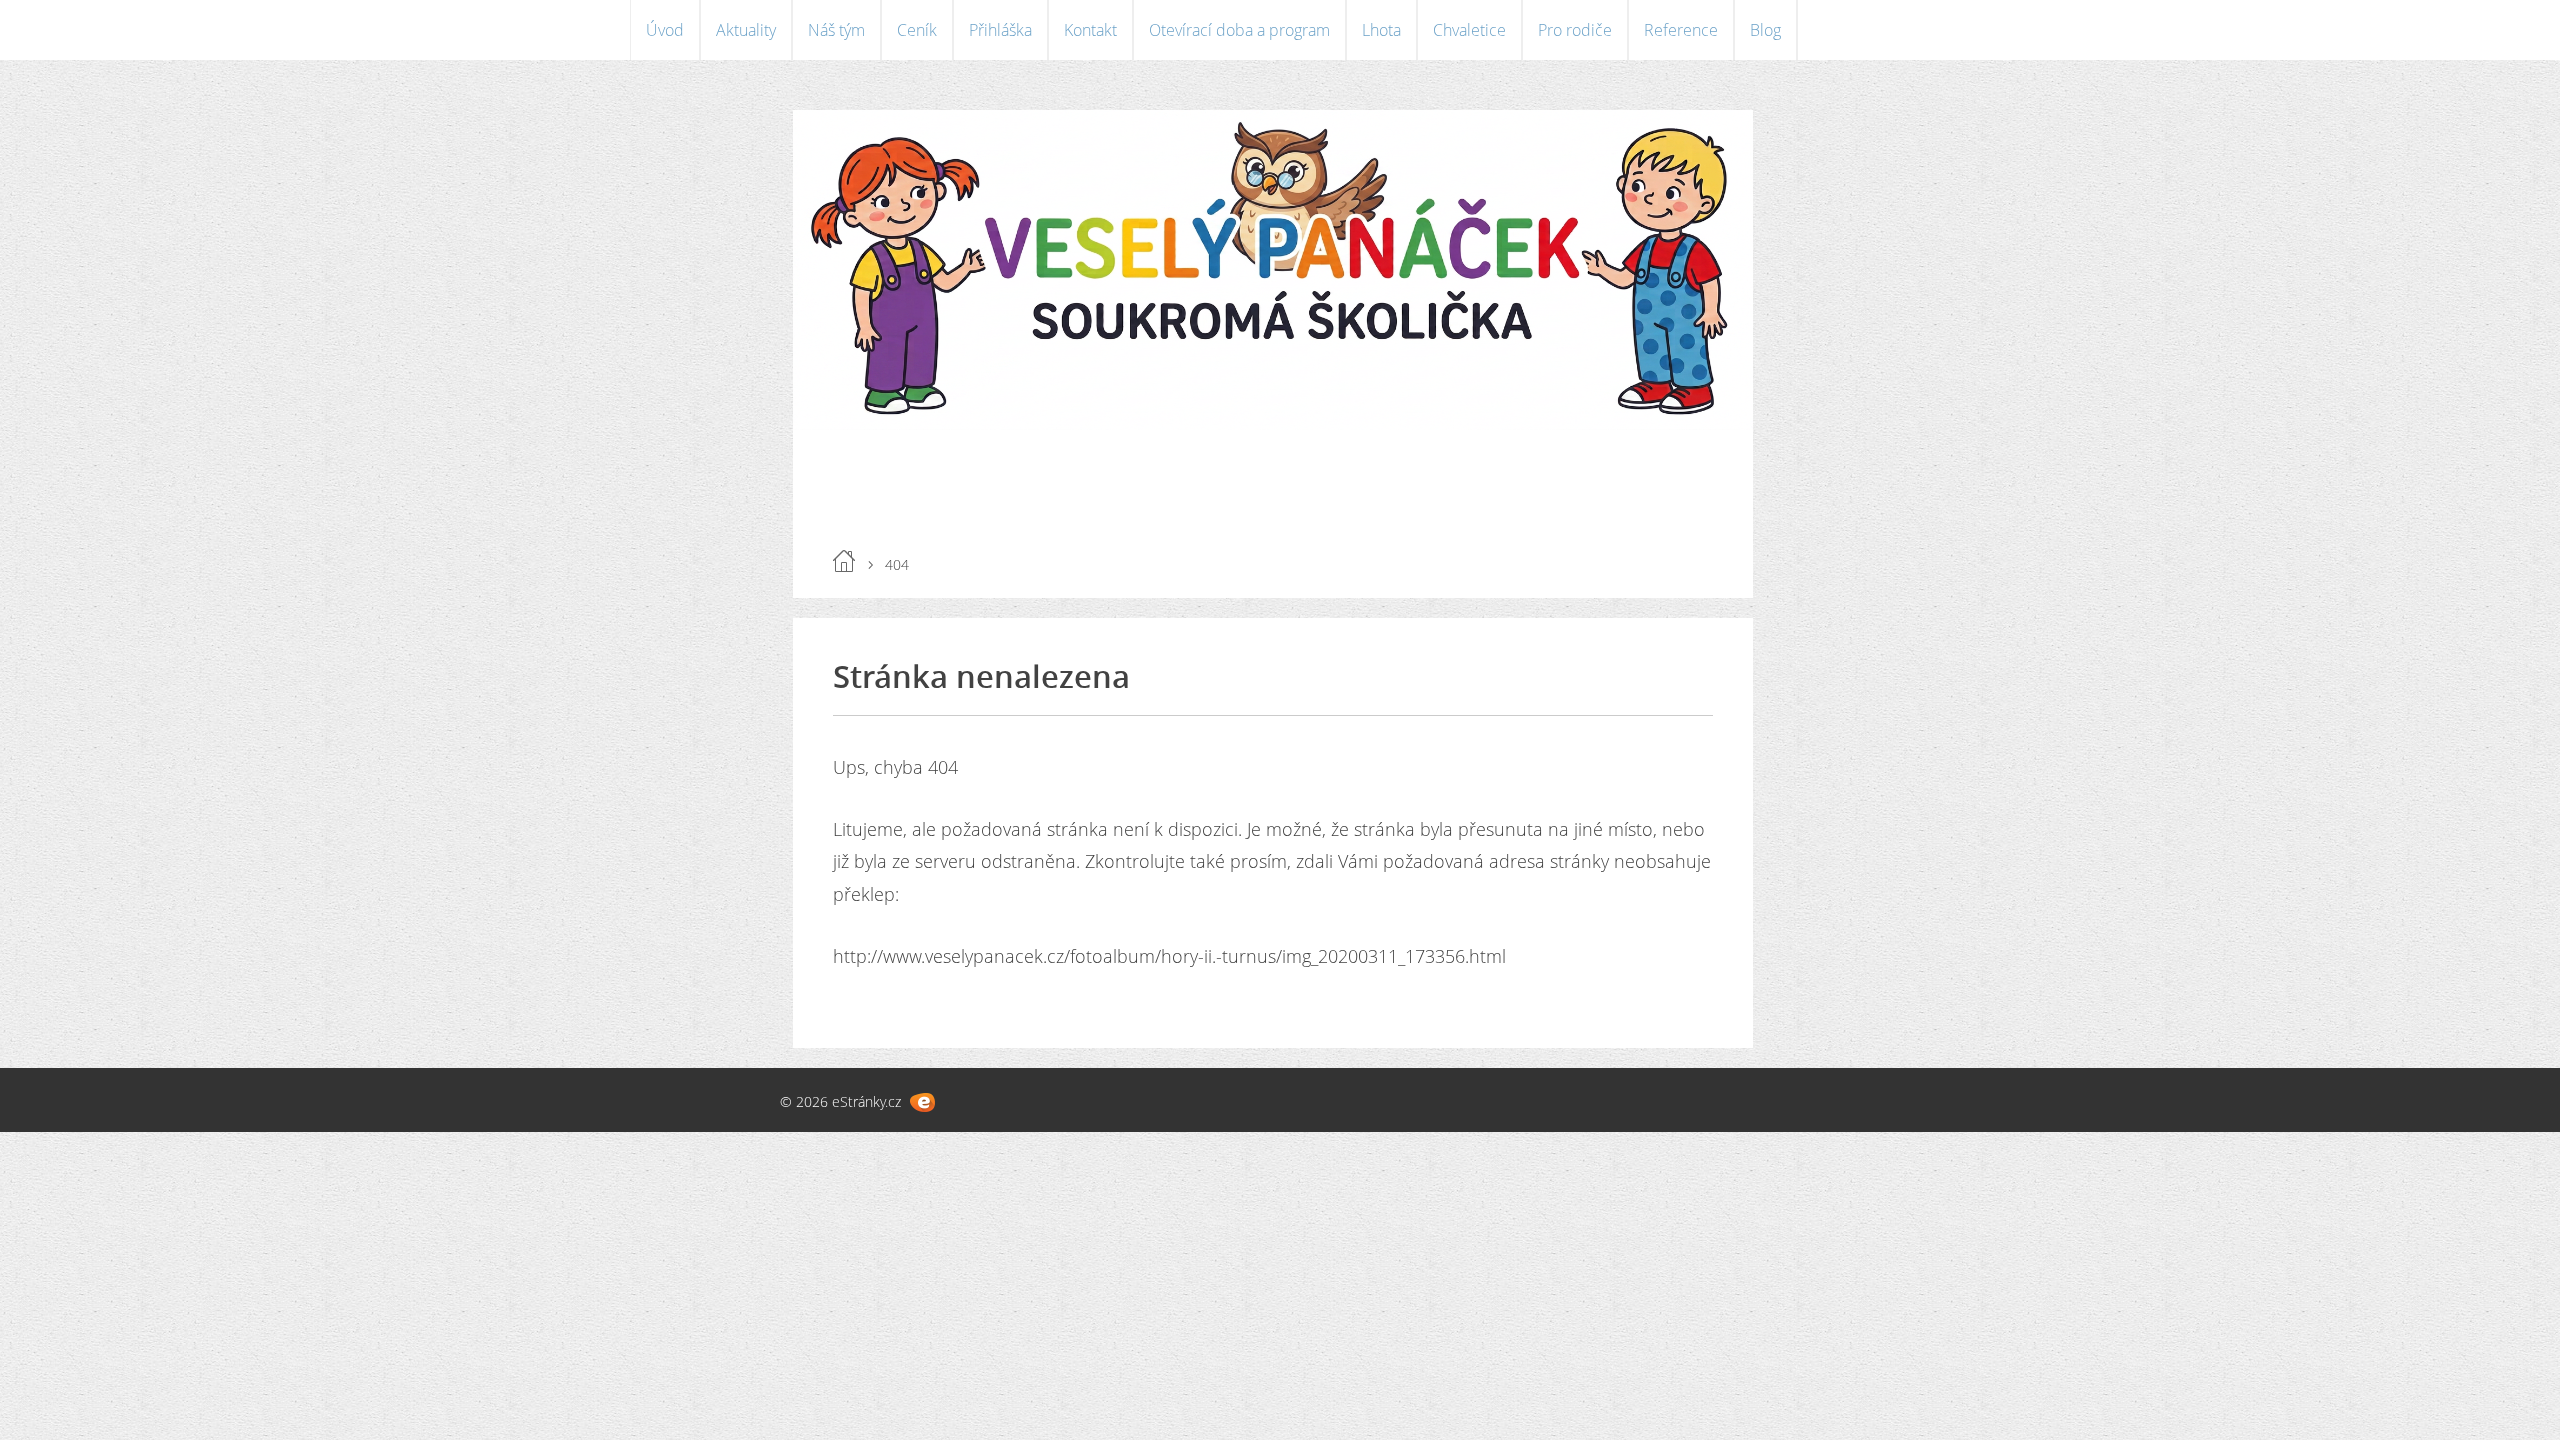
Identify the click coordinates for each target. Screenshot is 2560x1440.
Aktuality (746, 30)
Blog (1765, 30)
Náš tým (836, 30)
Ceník (917, 30)
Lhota (1381, 30)
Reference (1681, 30)
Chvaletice (1469, 30)
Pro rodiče (1575, 30)
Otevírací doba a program (1239, 30)
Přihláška (1000, 30)
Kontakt (1090, 30)
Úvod (665, 30)
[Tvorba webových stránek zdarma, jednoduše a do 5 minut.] (922, 1102)
